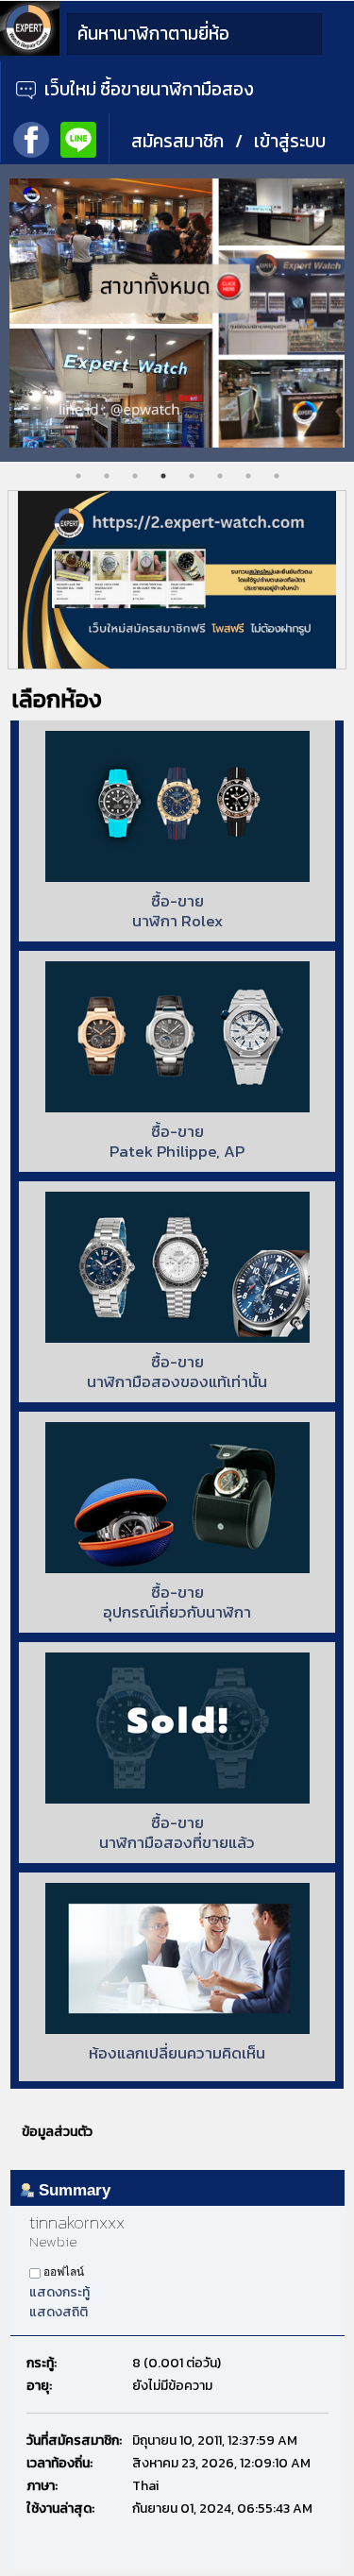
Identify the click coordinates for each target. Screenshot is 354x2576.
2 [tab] (107, 476)
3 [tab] (135, 476)
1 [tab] (78, 476)
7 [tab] (248, 476)
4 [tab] (163, 476)
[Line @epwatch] (78, 138)
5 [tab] (192, 476)
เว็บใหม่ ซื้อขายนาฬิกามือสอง (147, 89)
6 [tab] (220, 476)
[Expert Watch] (30, 51)
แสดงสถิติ (59, 2312)
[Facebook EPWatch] (31, 138)
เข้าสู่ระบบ (290, 141)
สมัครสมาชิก (177, 141)
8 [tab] (277, 476)
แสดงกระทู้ (59, 2292)
